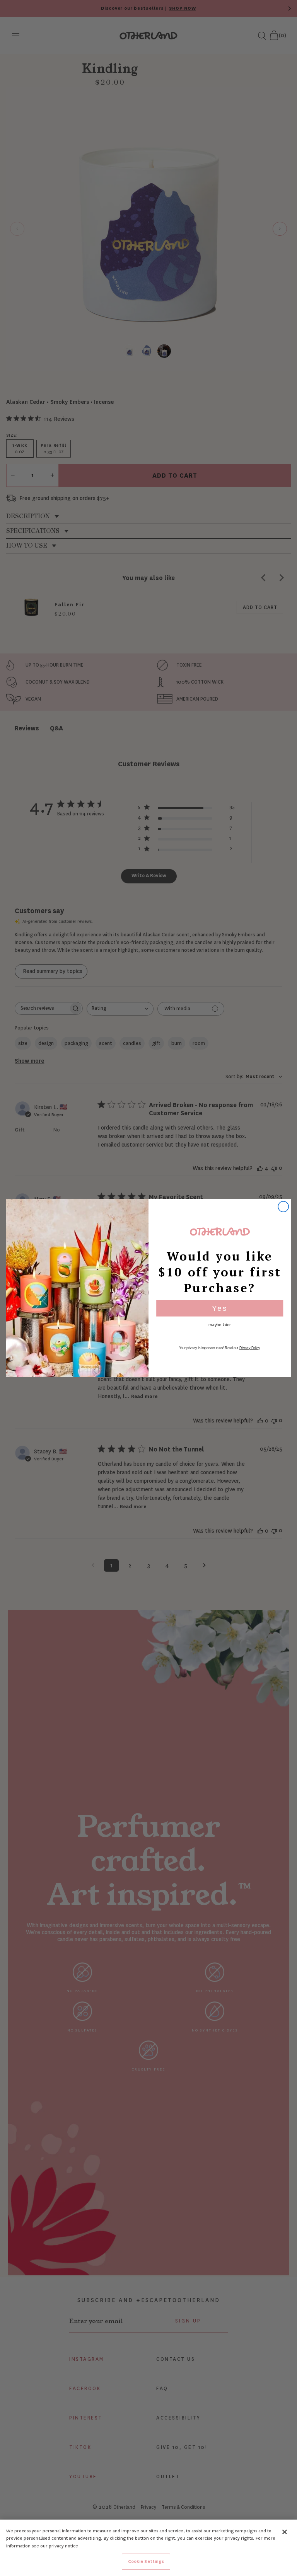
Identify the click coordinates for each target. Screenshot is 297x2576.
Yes (220, 1308)
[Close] (285, 2532)
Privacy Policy (250, 1348)
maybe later (220, 1325)
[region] (148, 2548)
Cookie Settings (146, 2562)
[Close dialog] (283, 1207)
